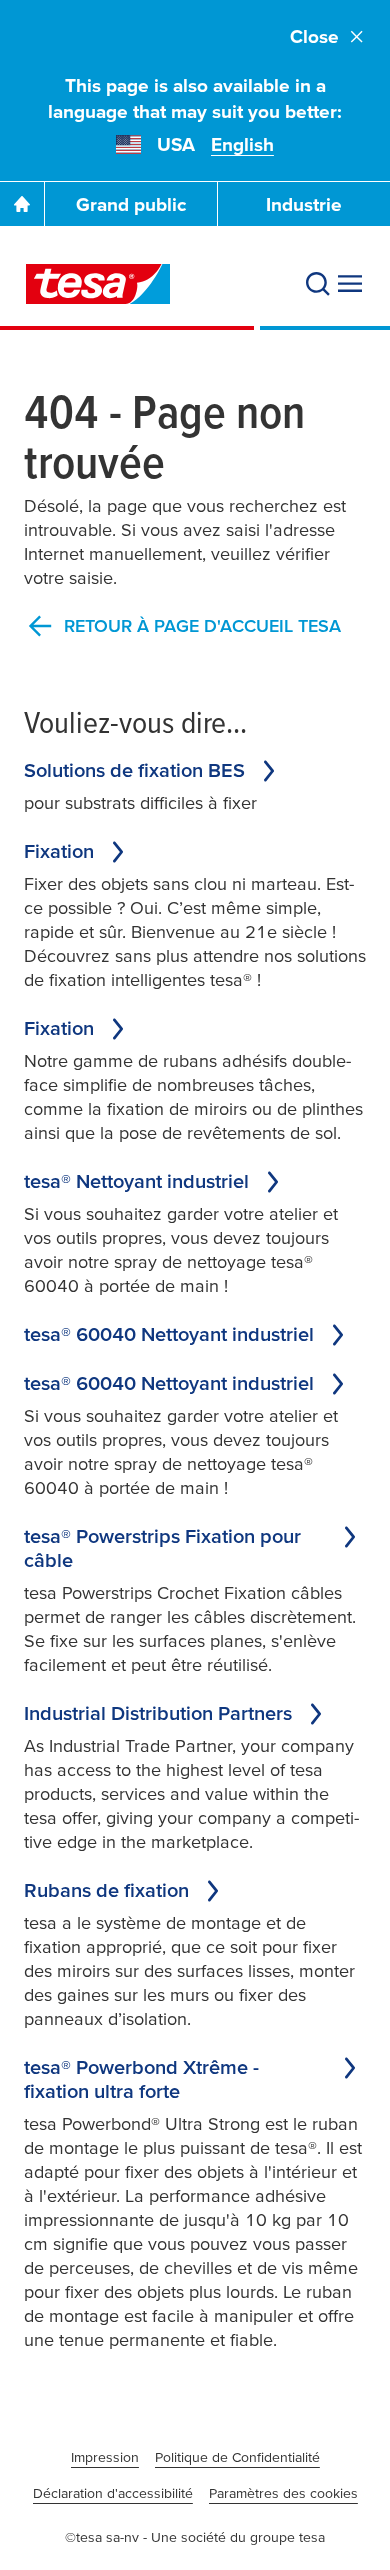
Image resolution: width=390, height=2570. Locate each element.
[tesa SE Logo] (98, 284)
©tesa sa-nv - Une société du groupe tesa (195, 2537)
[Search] (318, 284)
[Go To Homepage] (22, 204)
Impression (105, 2457)
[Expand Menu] (350, 284)
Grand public (131, 204)
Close (314, 36)
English (242, 144)
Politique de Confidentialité (237, 2457)
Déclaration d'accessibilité (113, 2493)
